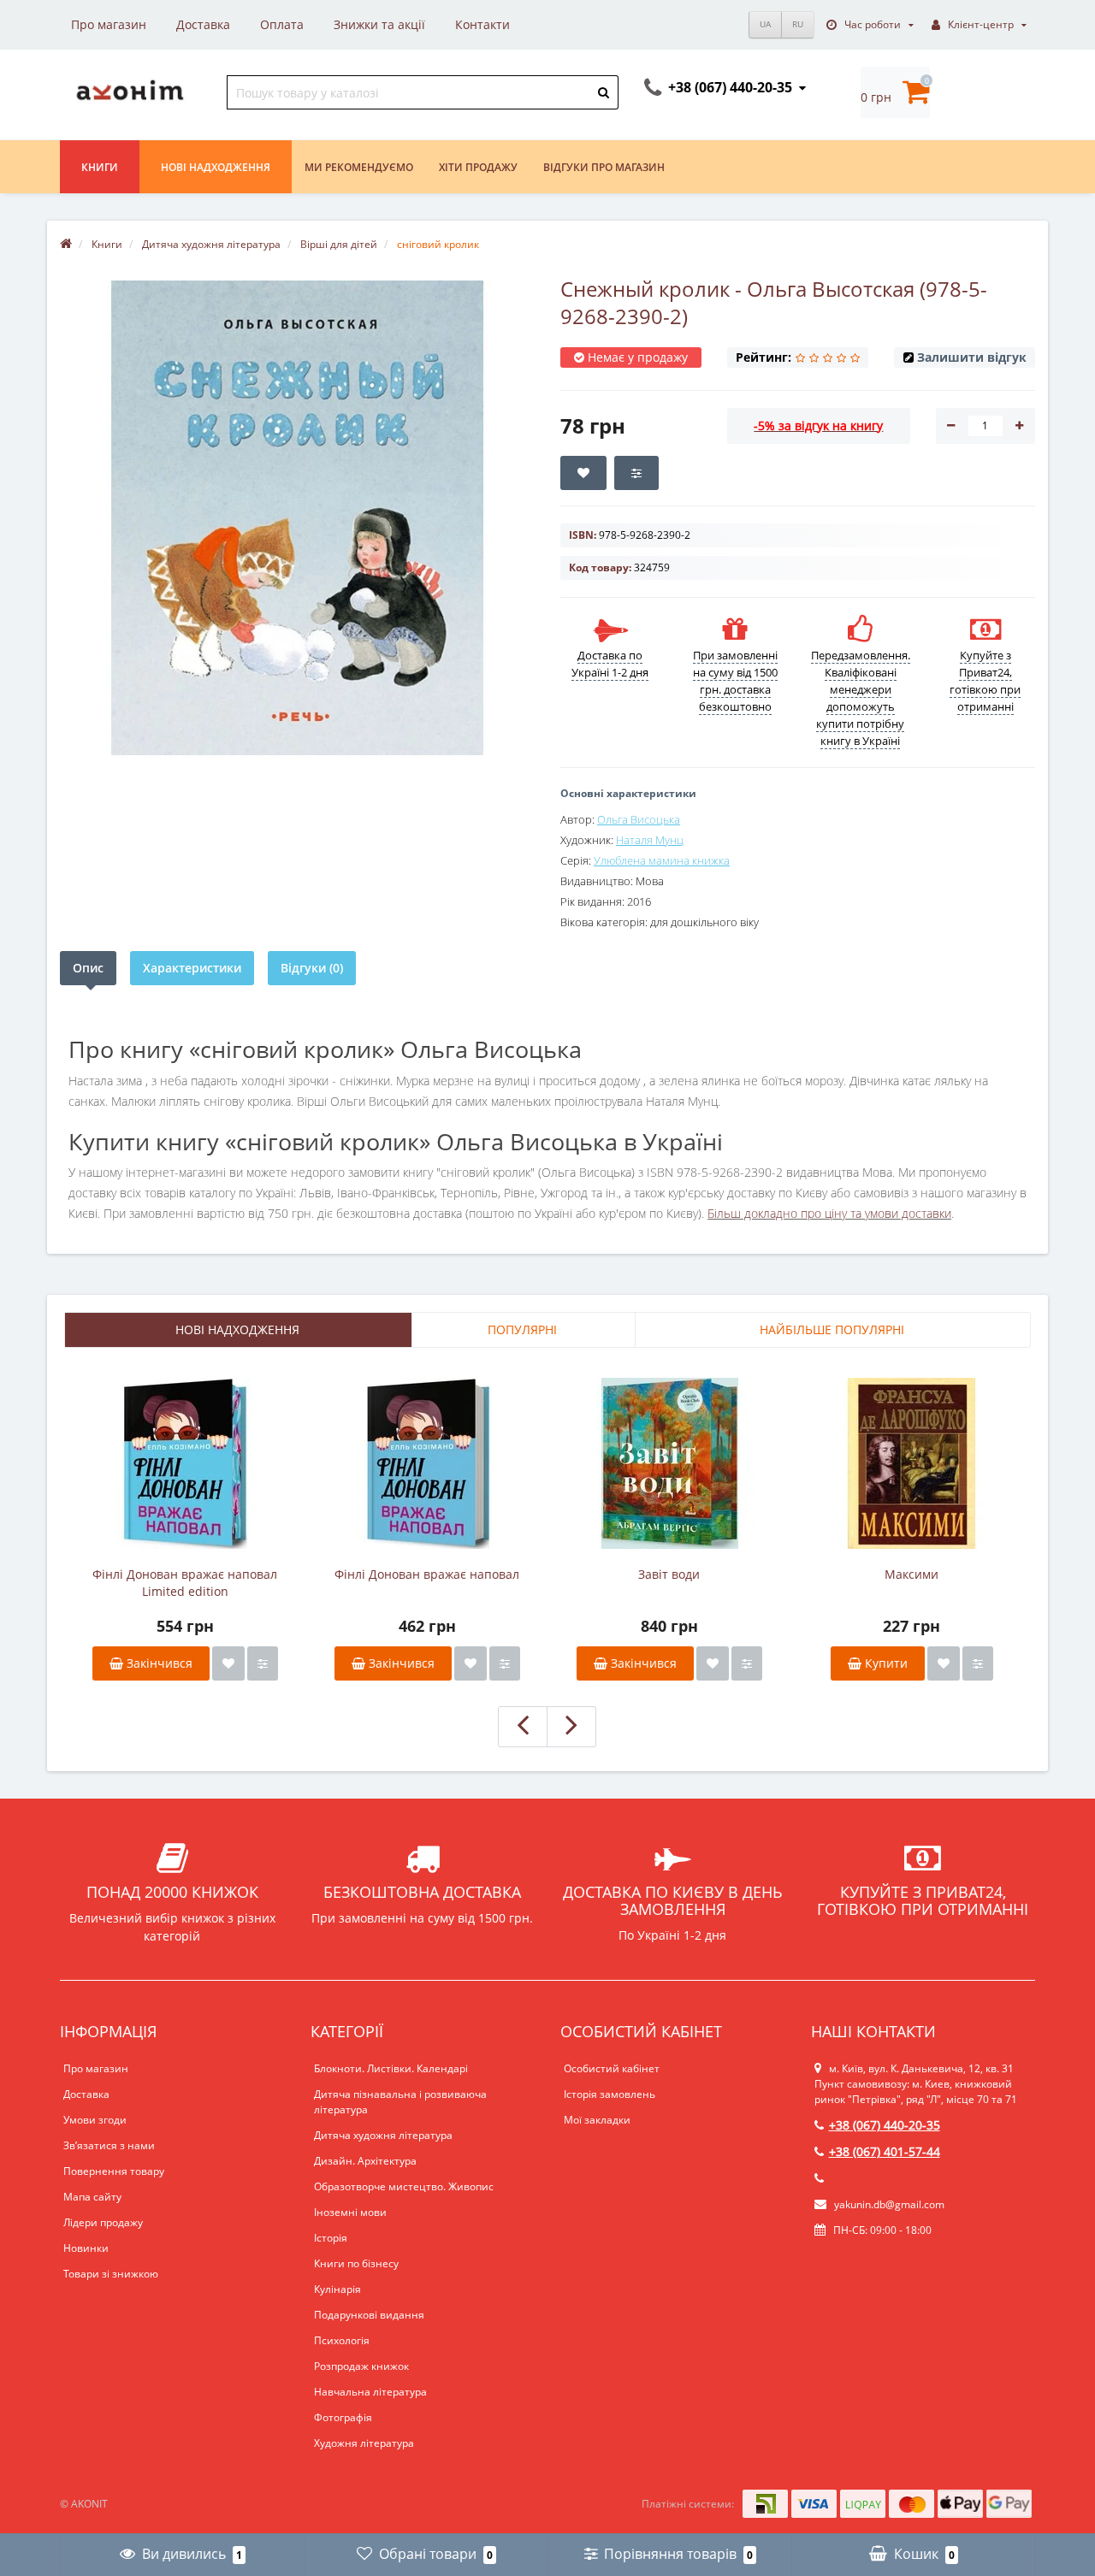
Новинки (86, 2248)
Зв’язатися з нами (109, 2145)
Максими (912, 1574)
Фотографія (343, 2417)
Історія (331, 2238)
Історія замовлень (610, 2094)
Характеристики (192, 968)
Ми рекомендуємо (359, 167)
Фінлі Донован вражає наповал (427, 1574)
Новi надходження (216, 167)
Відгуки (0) (312, 968)
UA (765, 24)
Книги (100, 167)
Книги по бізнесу (356, 2263)
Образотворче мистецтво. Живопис (404, 2186)
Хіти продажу (478, 167)
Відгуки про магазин (604, 167)
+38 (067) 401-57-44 (885, 2151)
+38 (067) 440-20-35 (885, 2125)
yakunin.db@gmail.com (889, 2204)
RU (798, 24)
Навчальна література (370, 2392)
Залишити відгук (972, 357)
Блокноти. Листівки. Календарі (391, 2068)
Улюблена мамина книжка (662, 860)
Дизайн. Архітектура (365, 2161)
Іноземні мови (350, 2212)
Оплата (282, 24)
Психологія (342, 2340)
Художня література (364, 2443)
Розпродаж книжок (361, 2366)
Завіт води (669, 1574)
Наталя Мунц (650, 840)
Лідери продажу (103, 2222)
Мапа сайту (92, 2197)
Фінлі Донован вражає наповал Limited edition (185, 1583)
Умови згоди (95, 2120)
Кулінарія (337, 2289)
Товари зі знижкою (111, 2274)
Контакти (482, 24)
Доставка (203, 24)
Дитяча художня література (383, 2135)
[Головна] (66, 244)
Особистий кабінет (612, 2068)
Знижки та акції (379, 24)
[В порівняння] (263, 1663)
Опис (88, 968)
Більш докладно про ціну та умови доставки (829, 1213)
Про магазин (109, 24)
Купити (885, 1663)
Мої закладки (597, 2120)
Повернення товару (114, 2171)
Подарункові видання (369, 2315)
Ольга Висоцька (639, 819)
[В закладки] (228, 1663)
